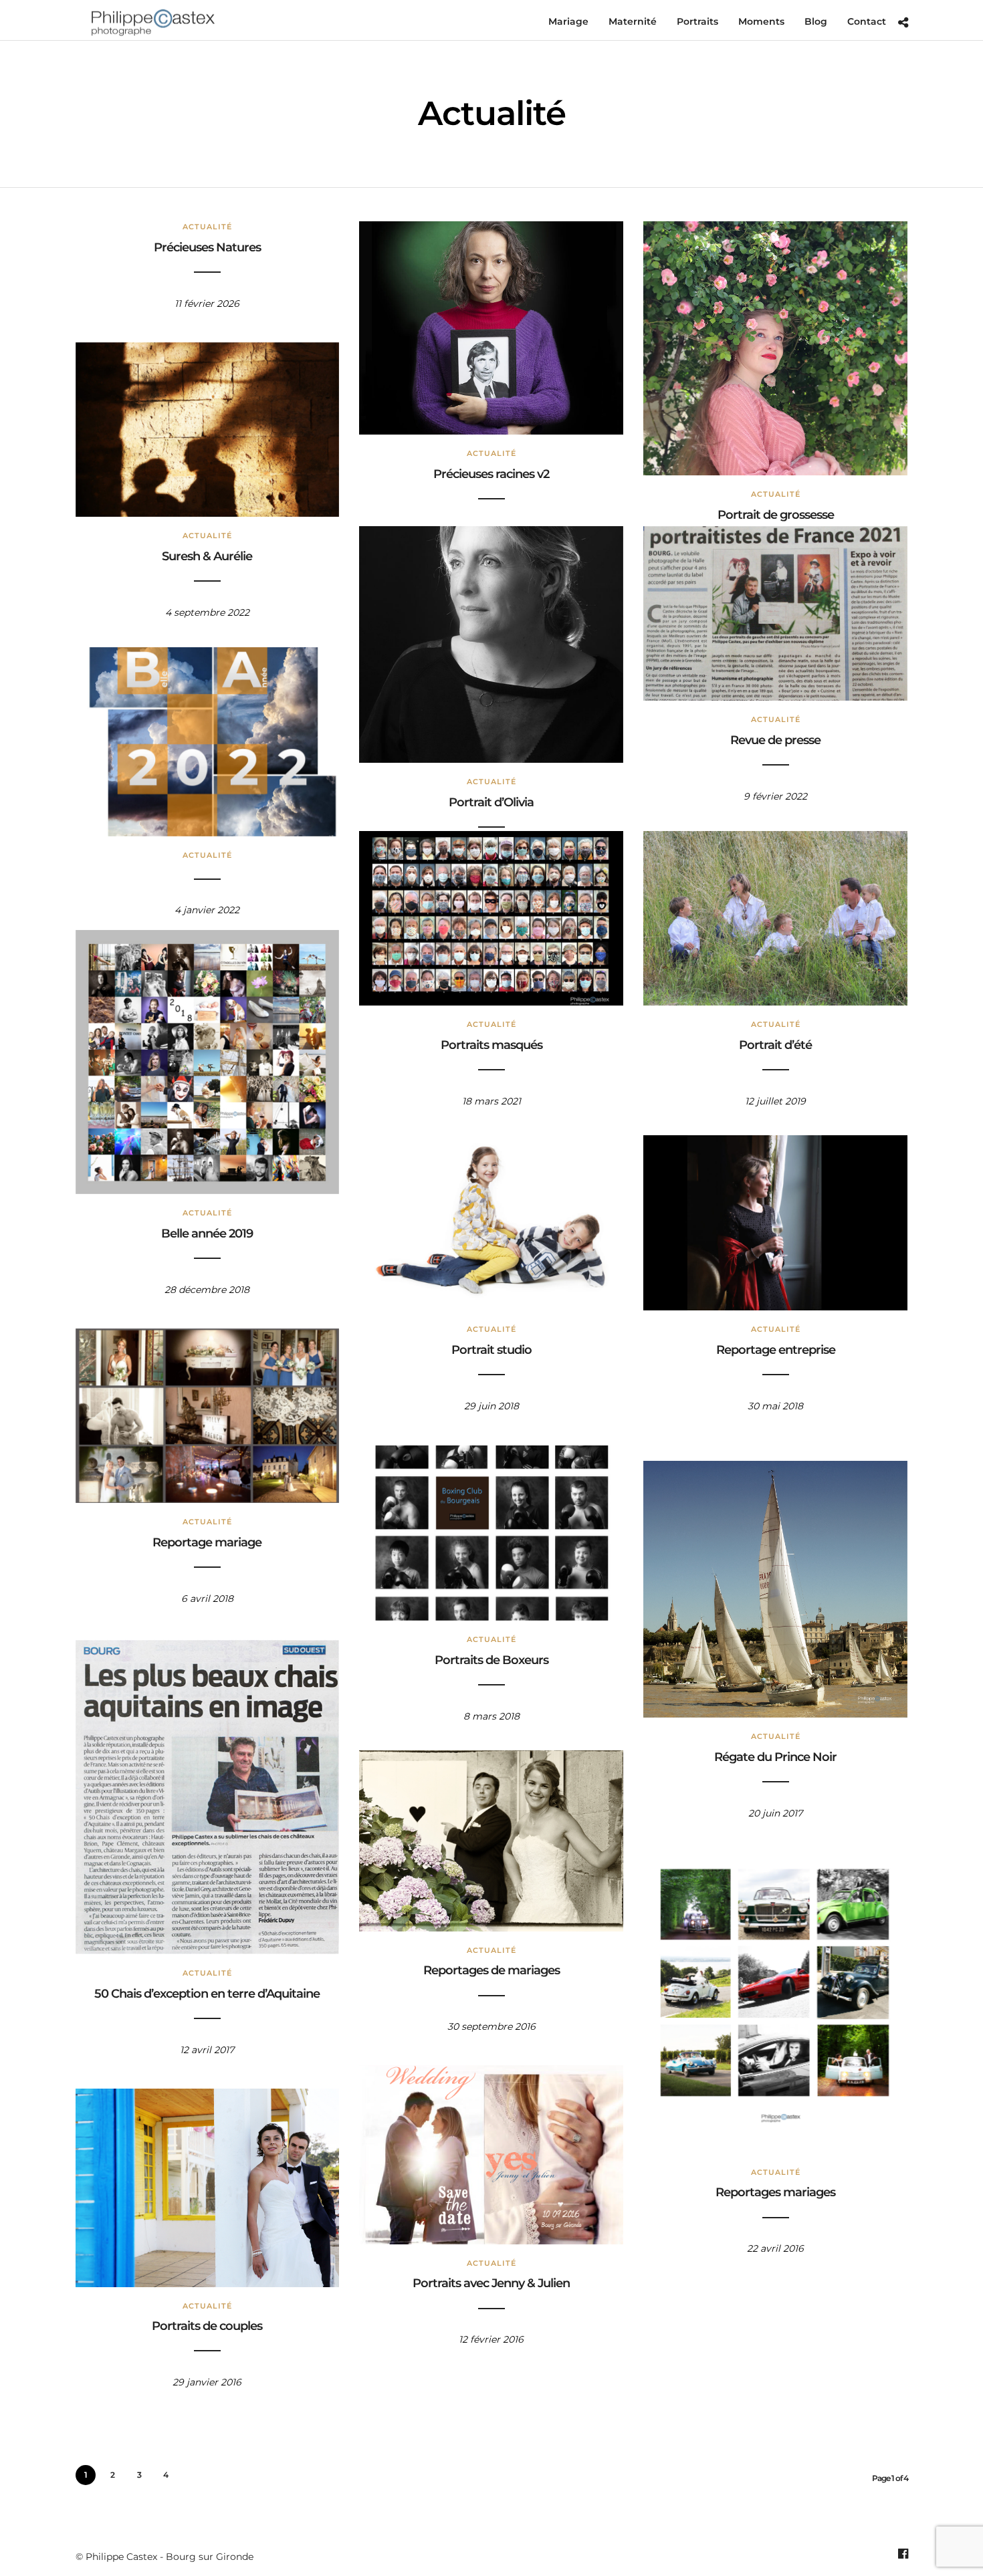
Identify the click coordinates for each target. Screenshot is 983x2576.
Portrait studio (491, 1350)
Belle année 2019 (207, 1234)
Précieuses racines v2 (491, 474)
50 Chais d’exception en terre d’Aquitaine (207, 1994)
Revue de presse (775, 740)
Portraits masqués (491, 1045)
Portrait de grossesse (776, 515)
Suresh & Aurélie (207, 556)
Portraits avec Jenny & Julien (491, 2283)
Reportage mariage (207, 1542)
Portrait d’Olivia (491, 802)
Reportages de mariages (491, 1970)
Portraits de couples (207, 2326)
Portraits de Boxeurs (491, 1660)
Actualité (207, 227)
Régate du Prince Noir (775, 1757)
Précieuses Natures (207, 247)
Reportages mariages (775, 2192)
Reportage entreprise (776, 1350)
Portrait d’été (775, 1045)
